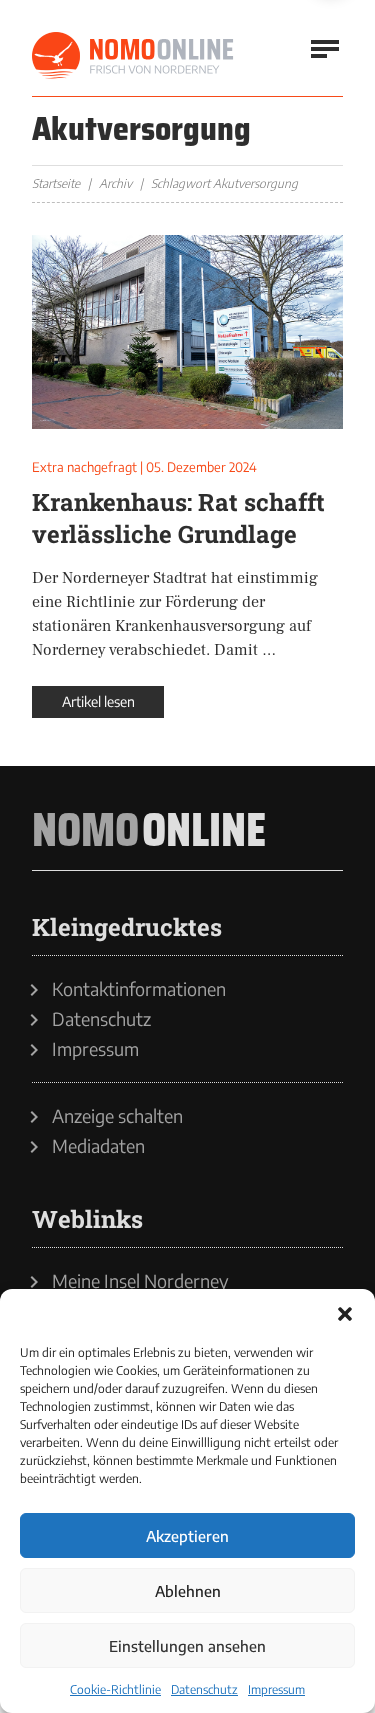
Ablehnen (188, 1591)
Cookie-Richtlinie (115, 1689)
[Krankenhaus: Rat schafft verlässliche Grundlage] (187, 332)
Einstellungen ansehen (187, 1646)
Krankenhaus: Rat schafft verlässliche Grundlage (178, 518)
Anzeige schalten (117, 1116)
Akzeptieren (187, 1536)
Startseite (56, 183)
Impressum (276, 1689)
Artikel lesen (98, 701)
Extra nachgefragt (84, 467)
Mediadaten (98, 1146)
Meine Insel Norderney (140, 1281)
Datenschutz (204, 1689)
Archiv (115, 183)
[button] (345, 1314)
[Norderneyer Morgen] (134, 56)
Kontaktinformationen (139, 989)
